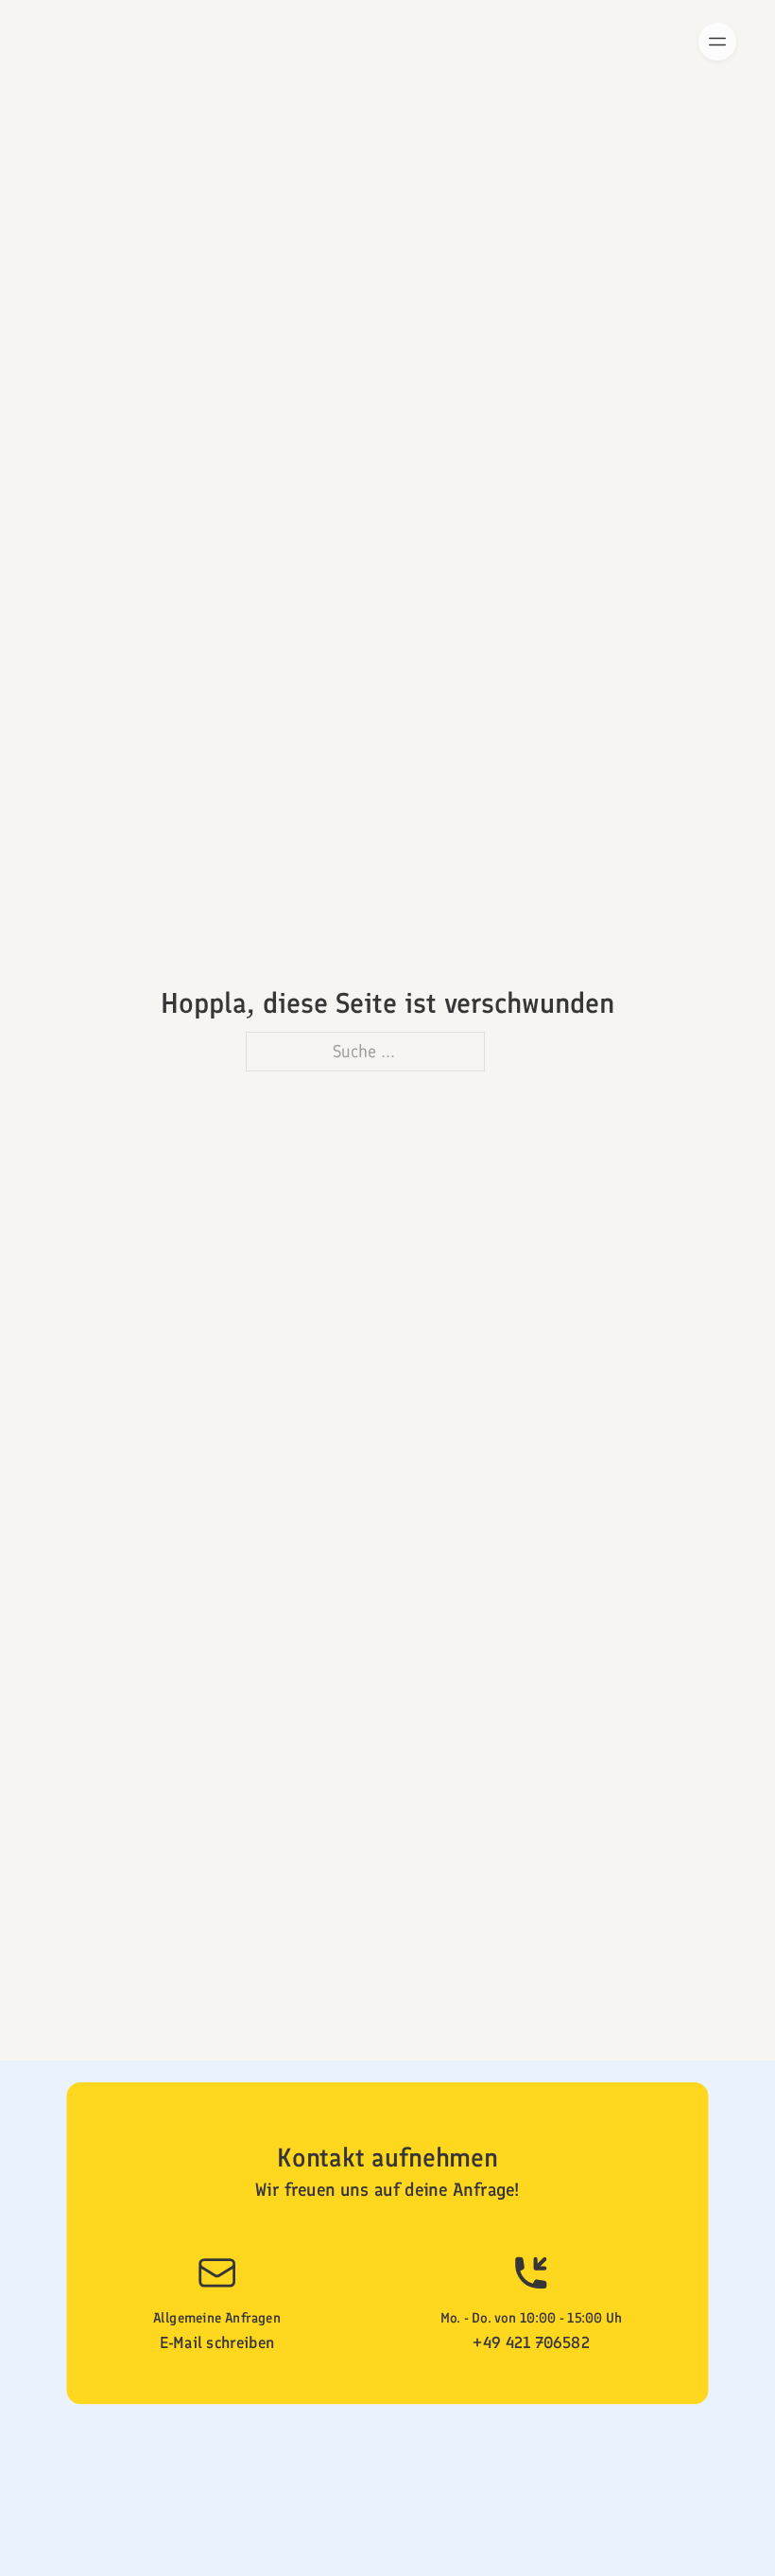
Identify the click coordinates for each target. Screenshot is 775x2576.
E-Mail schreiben (217, 2343)
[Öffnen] (717, 42)
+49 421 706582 (531, 2343)
